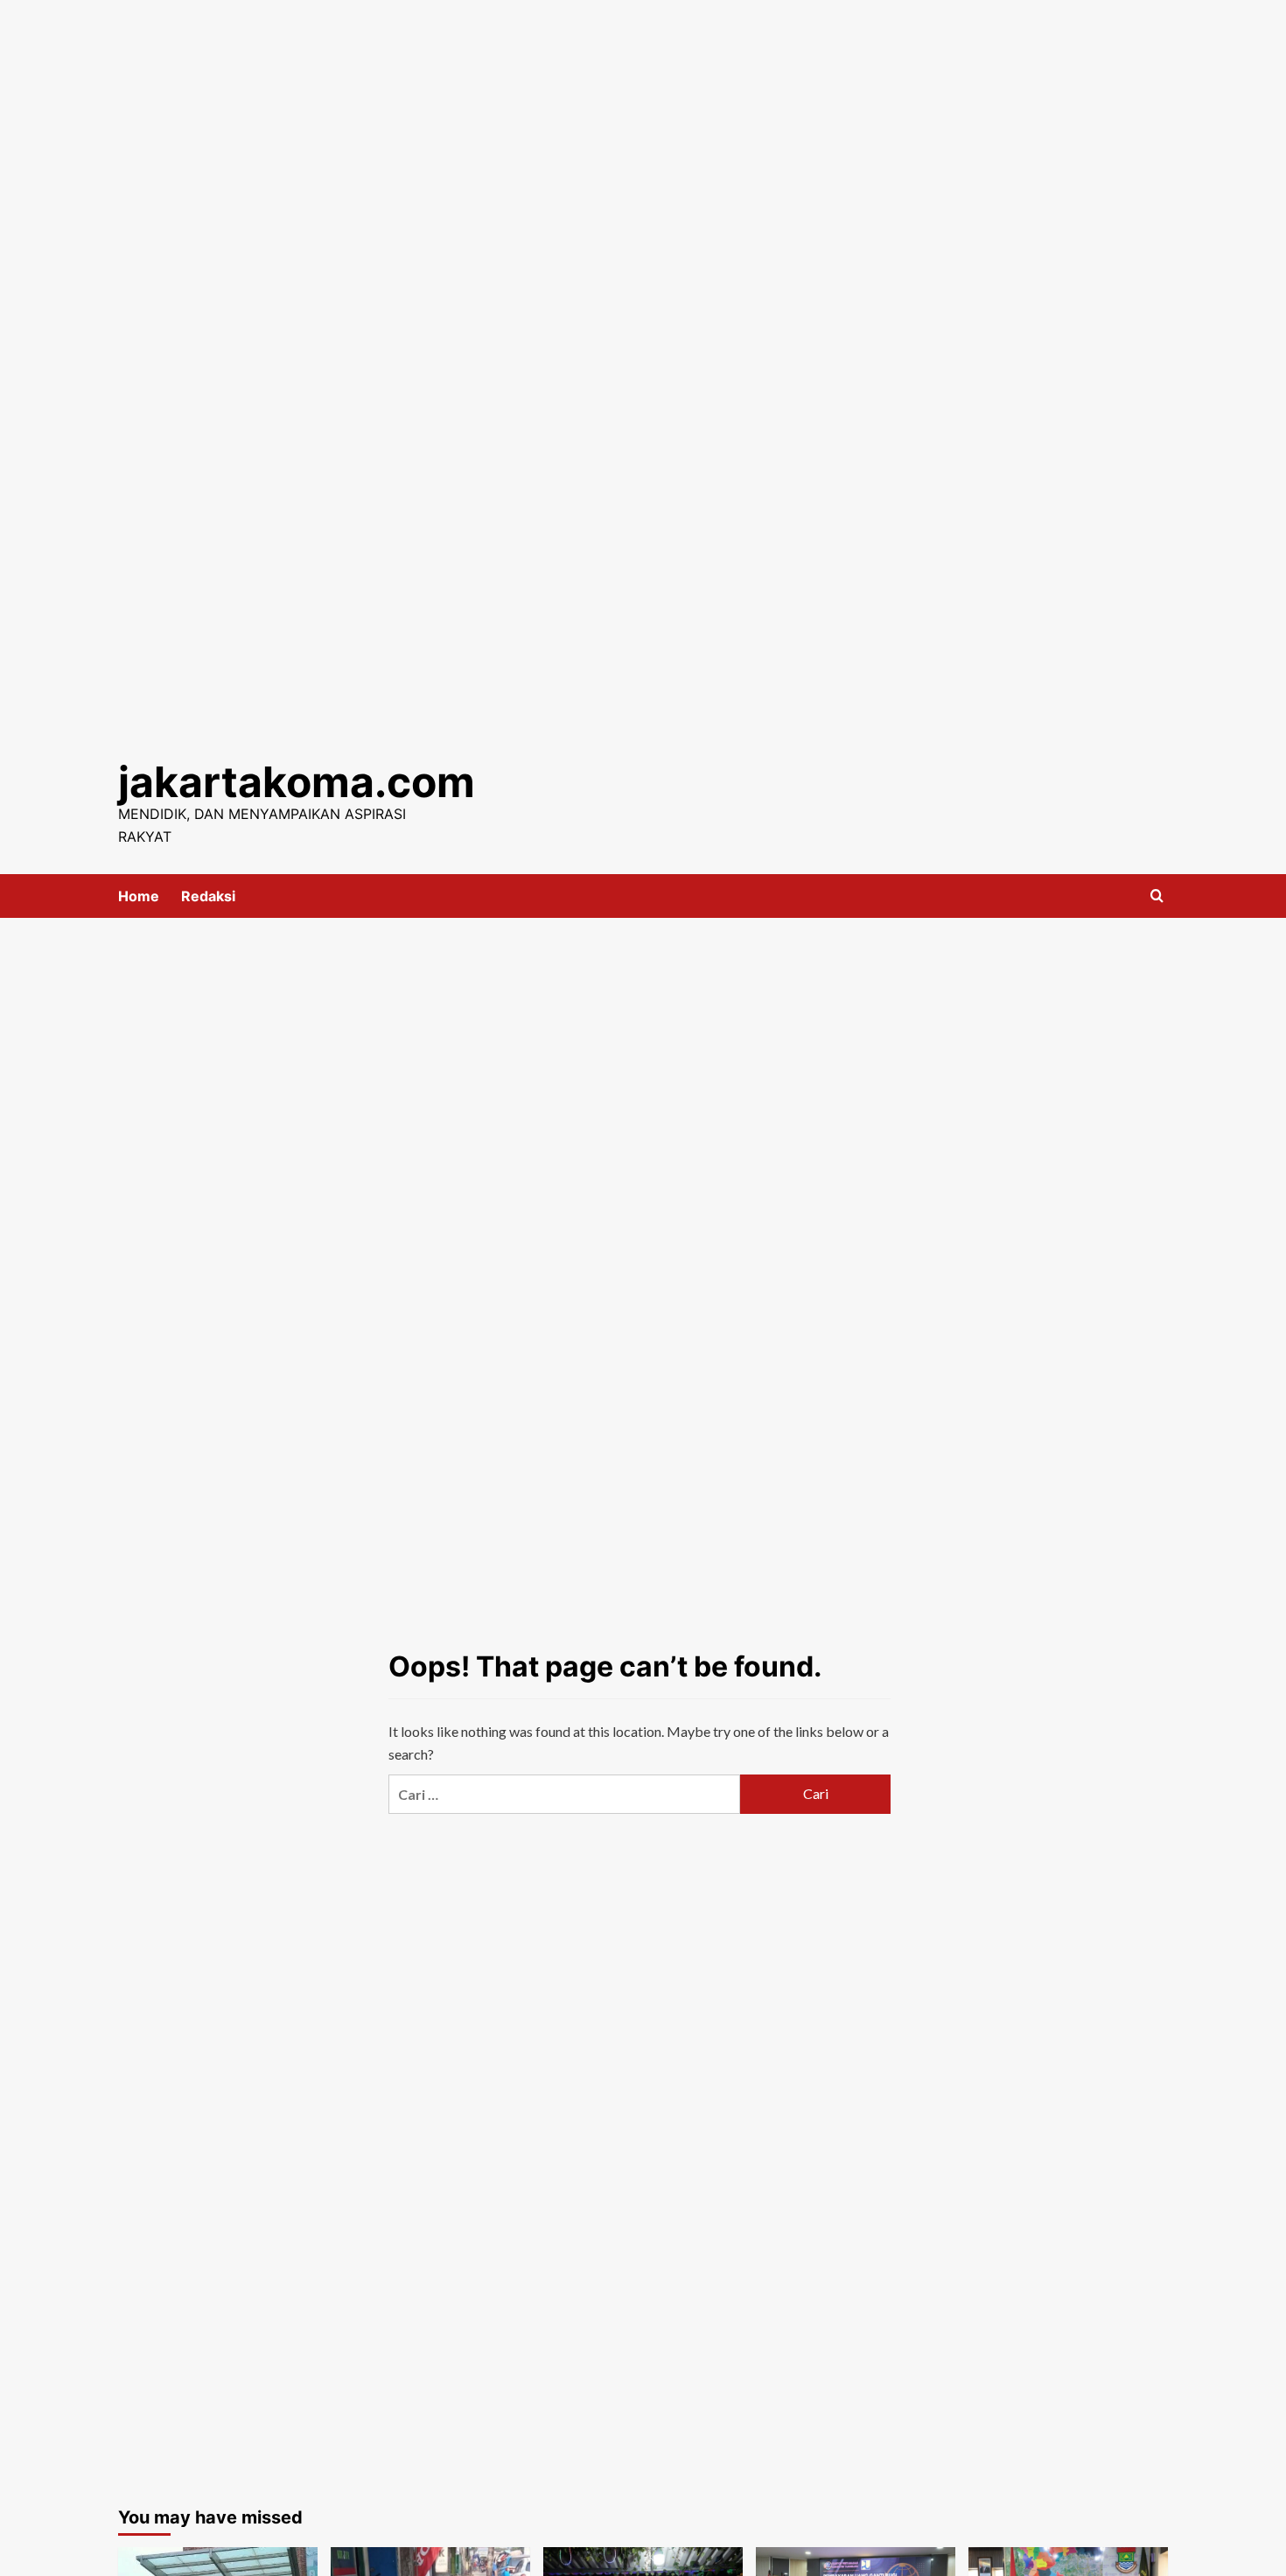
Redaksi (208, 896)
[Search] (1157, 896)
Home (139, 896)
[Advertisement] (643, 122)
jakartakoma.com (297, 782)
